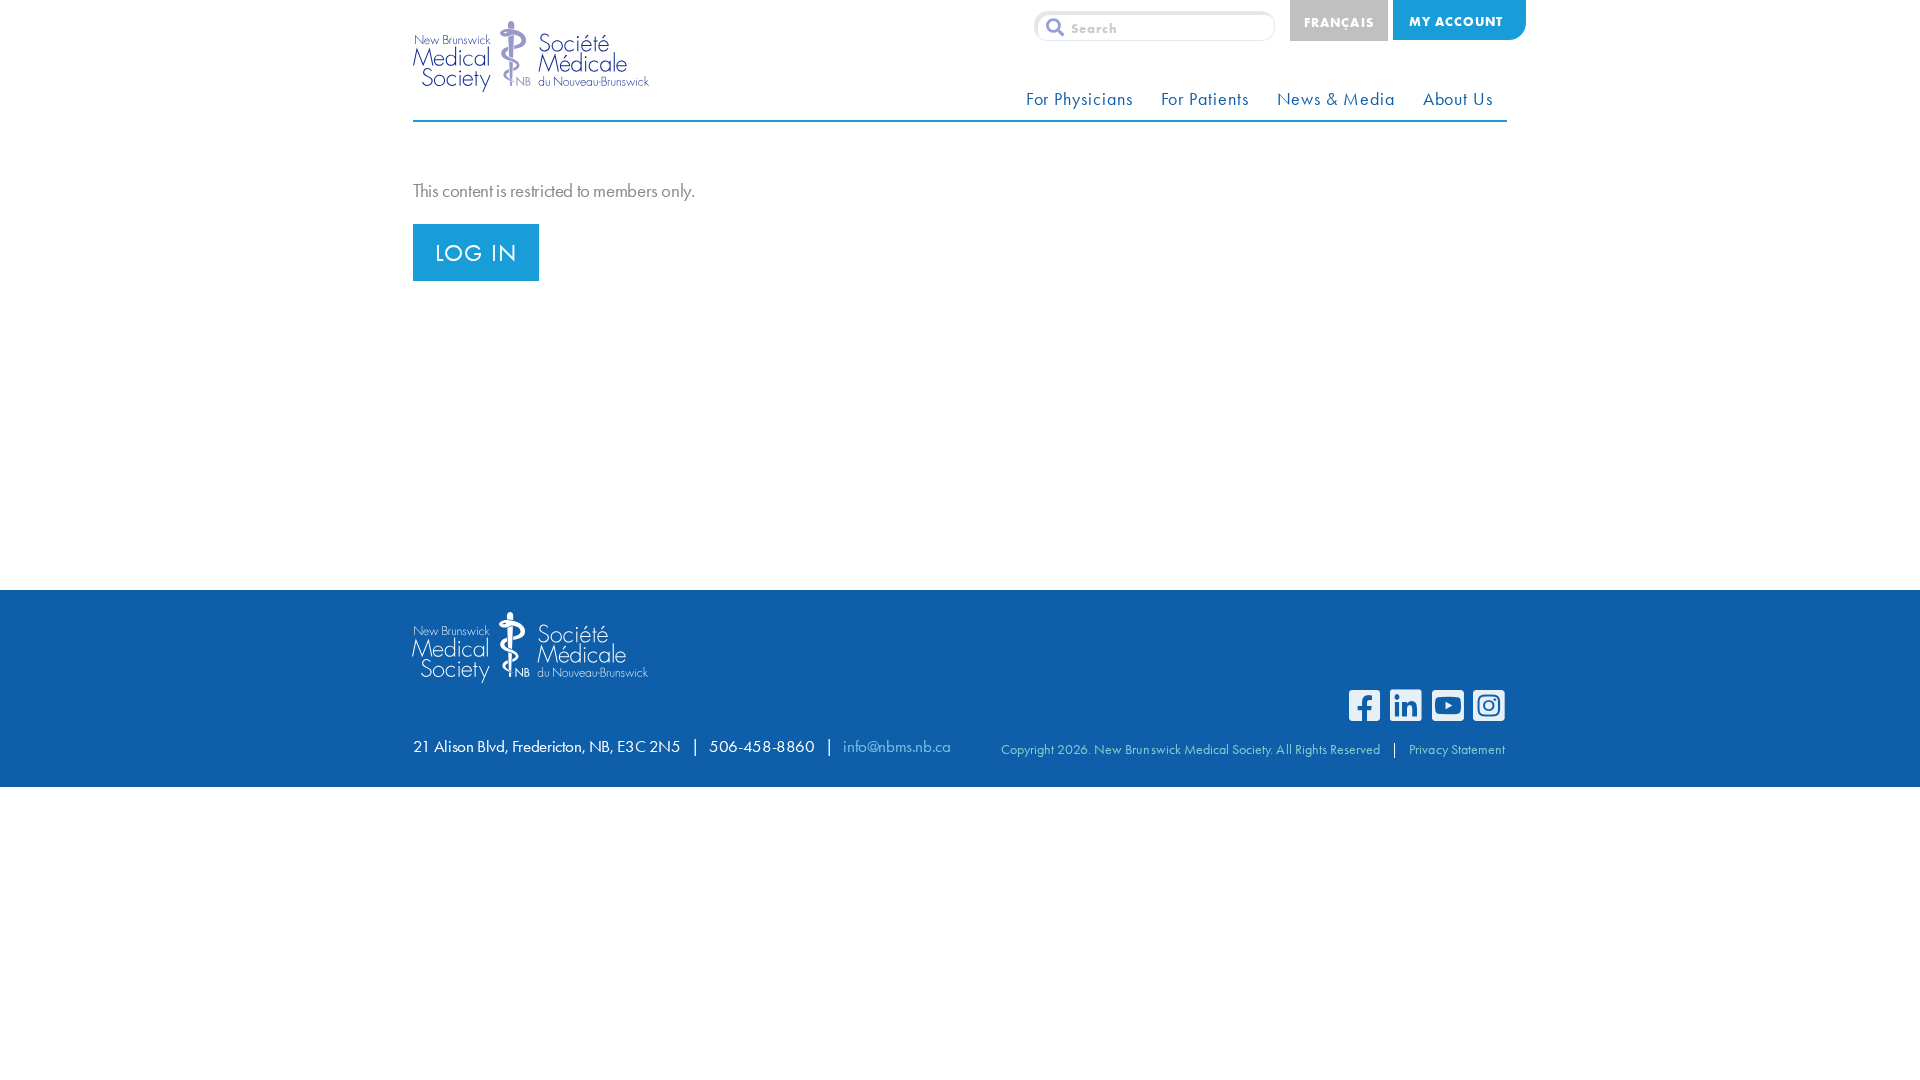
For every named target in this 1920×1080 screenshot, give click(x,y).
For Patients (1205, 99)
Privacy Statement (1457, 749)
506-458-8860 (761, 746)
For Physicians (1079, 99)
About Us (1458, 99)
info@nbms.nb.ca (896, 746)
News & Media (1336, 99)
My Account (1456, 21)
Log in (476, 253)
